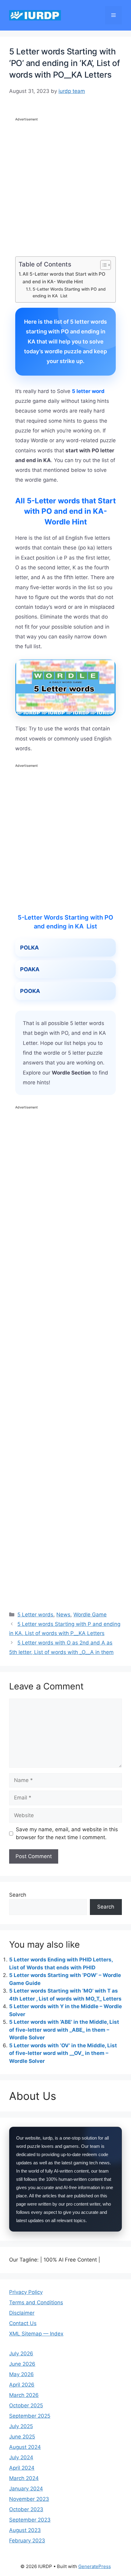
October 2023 (26, 2509)
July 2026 (21, 2354)
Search (18, 1895)
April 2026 (22, 2385)
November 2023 (29, 2499)
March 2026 (24, 2395)
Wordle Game (90, 1615)
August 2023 (25, 2530)
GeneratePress (95, 2566)
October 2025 (26, 2405)
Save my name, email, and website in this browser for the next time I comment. (67, 1833)
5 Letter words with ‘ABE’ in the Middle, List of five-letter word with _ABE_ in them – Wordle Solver (64, 2030)
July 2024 (21, 2457)
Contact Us (23, 2323)
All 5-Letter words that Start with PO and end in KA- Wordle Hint (64, 278)
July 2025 (21, 2426)
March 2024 (24, 2478)
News (63, 1615)
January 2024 (26, 2489)
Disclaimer (22, 2313)
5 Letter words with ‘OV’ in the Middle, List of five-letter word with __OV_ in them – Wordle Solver (63, 2053)
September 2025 (30, 2416)
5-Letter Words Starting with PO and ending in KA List (69, 292)
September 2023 (30, 2520)
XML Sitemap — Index (36, 2334)
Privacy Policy (26, 2292)
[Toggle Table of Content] (103, 265)
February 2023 (27, 2541)
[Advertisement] (65, 188)
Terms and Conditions (36, 2302)
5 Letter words (35, 1615)
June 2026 (22, 2364)
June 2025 (22, 2437)
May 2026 (21, 2374)
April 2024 (22, 2468)
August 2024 (25, 2447)
